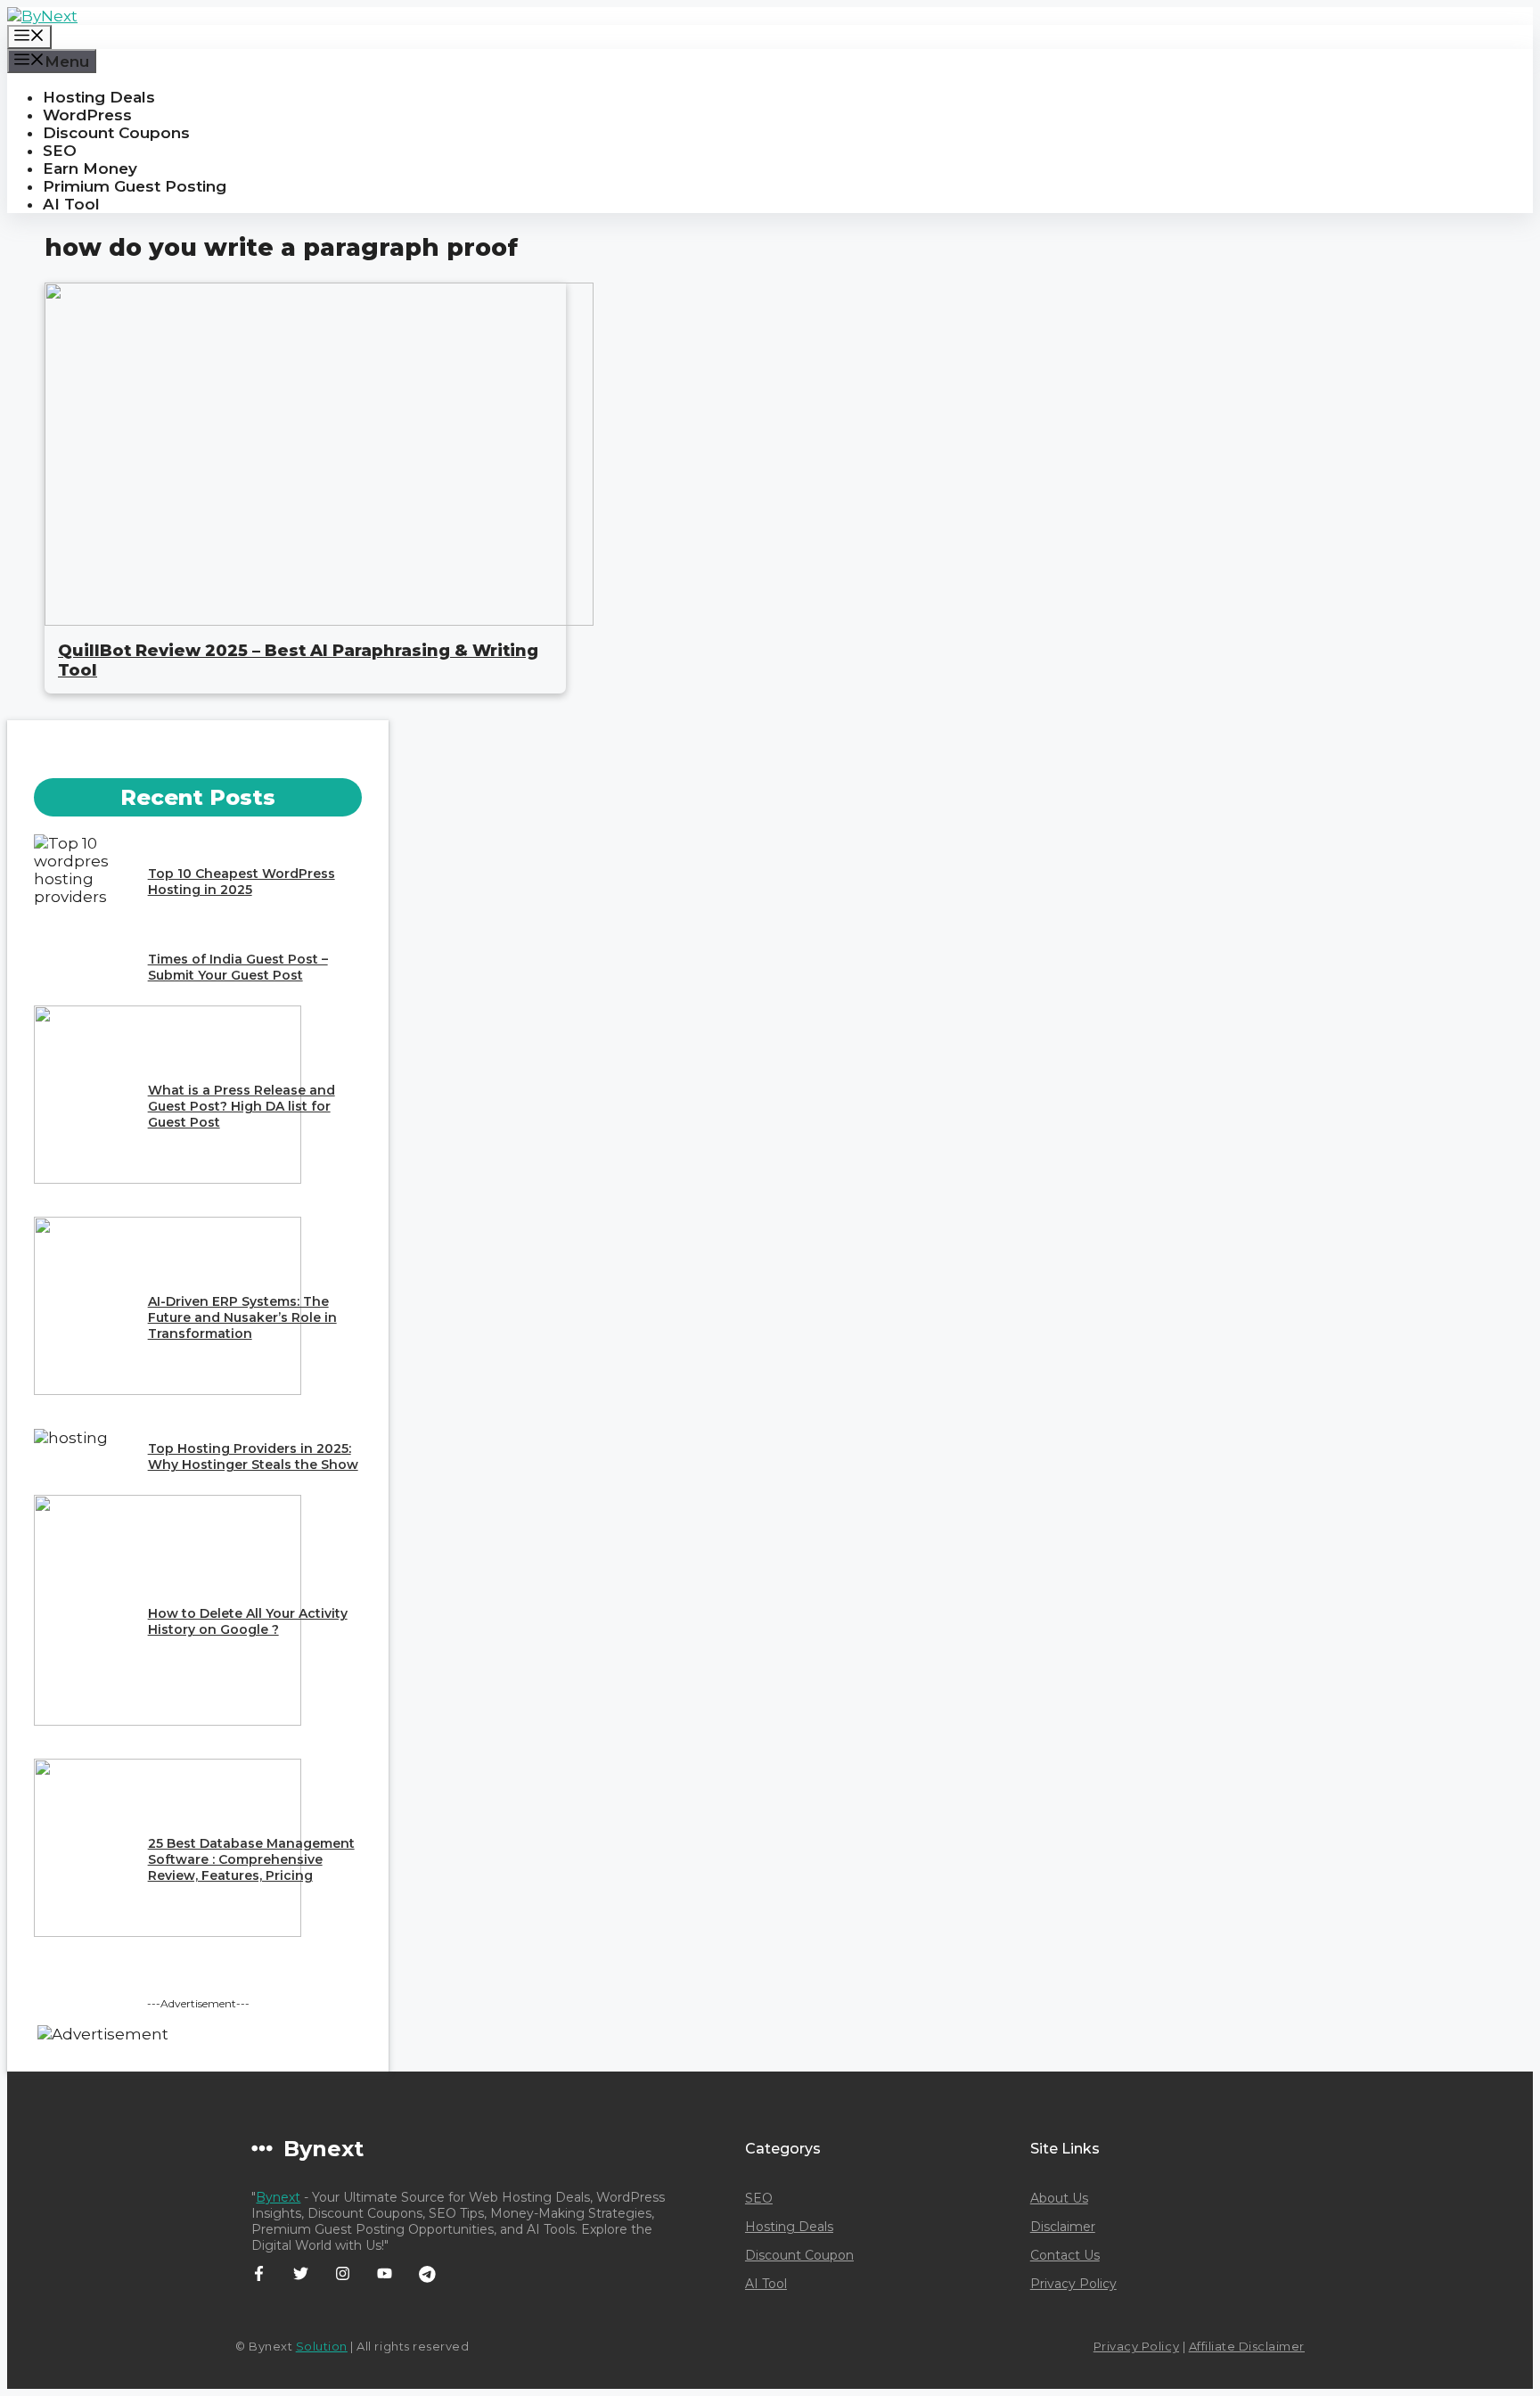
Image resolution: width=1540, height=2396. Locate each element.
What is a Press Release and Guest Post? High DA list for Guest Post (242, 1106)
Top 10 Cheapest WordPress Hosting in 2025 (242, 882)
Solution (322, 2346)
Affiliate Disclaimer (1247, 2346)
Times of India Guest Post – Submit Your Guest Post (238, 967)
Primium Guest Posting (135, 186)
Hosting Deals (99, 97)
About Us (1059, 2198)
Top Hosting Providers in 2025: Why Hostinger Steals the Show (253, 1456)
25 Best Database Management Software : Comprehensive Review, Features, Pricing (251, 1859)
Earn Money (90, 168)
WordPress (87, 115)
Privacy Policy (1073, 2284)
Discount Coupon (799, 2255)
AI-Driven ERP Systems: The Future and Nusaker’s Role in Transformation (242, 1317)
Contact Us (1065, 2255)
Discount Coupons (116, 133)
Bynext (278, 2197)
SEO (60, 151)
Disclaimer (1063, 2227)
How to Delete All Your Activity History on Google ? (248, 1621)
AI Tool (71, 204)
